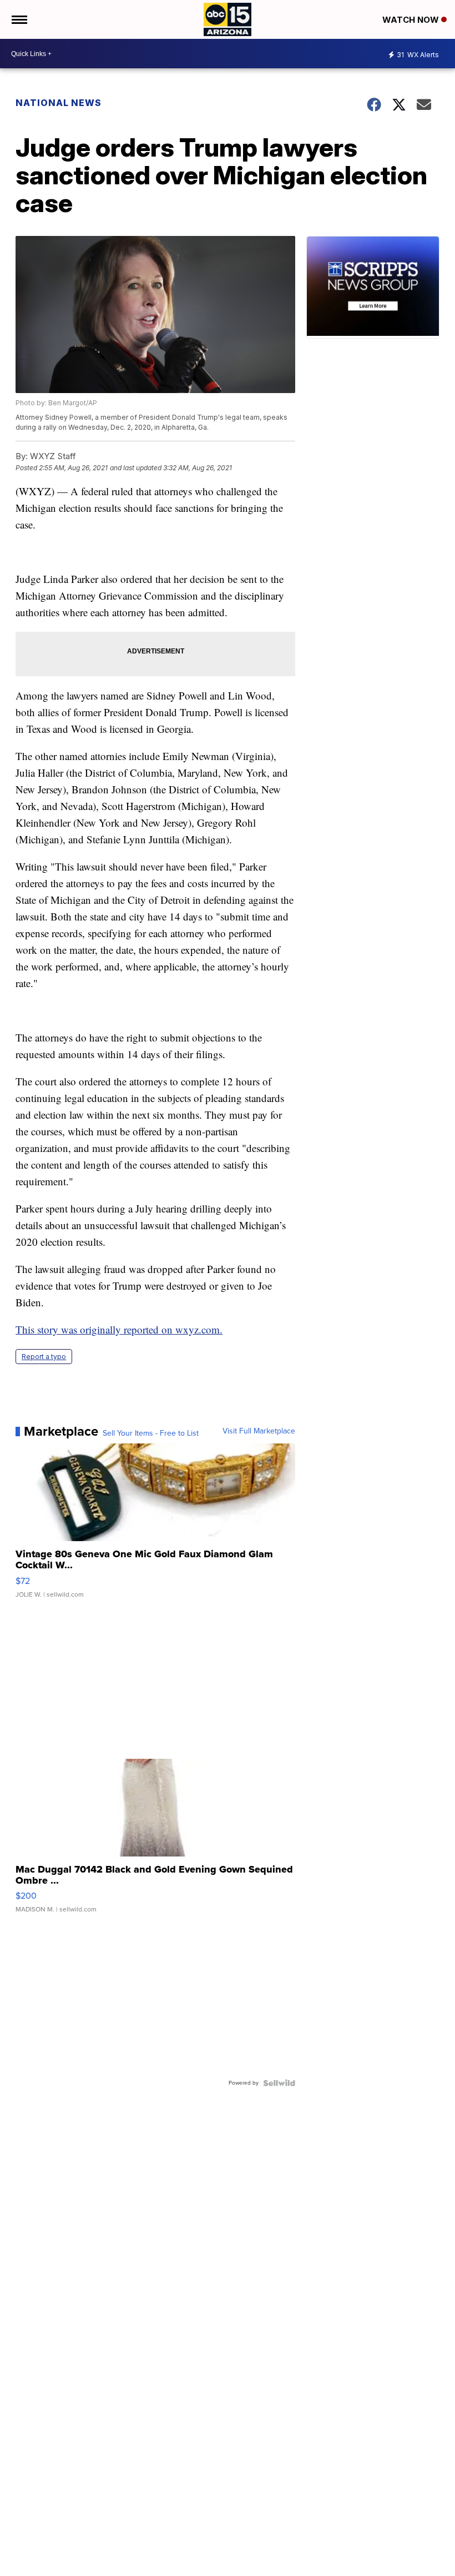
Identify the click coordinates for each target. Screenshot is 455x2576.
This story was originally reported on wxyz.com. (119, 1329)
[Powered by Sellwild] (279, 2083)
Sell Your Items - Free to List (151, 1433)
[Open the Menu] (19, 19)
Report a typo (44, 1357)
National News (59, 103)
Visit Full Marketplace (259, 1431)
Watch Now (412, 20)
